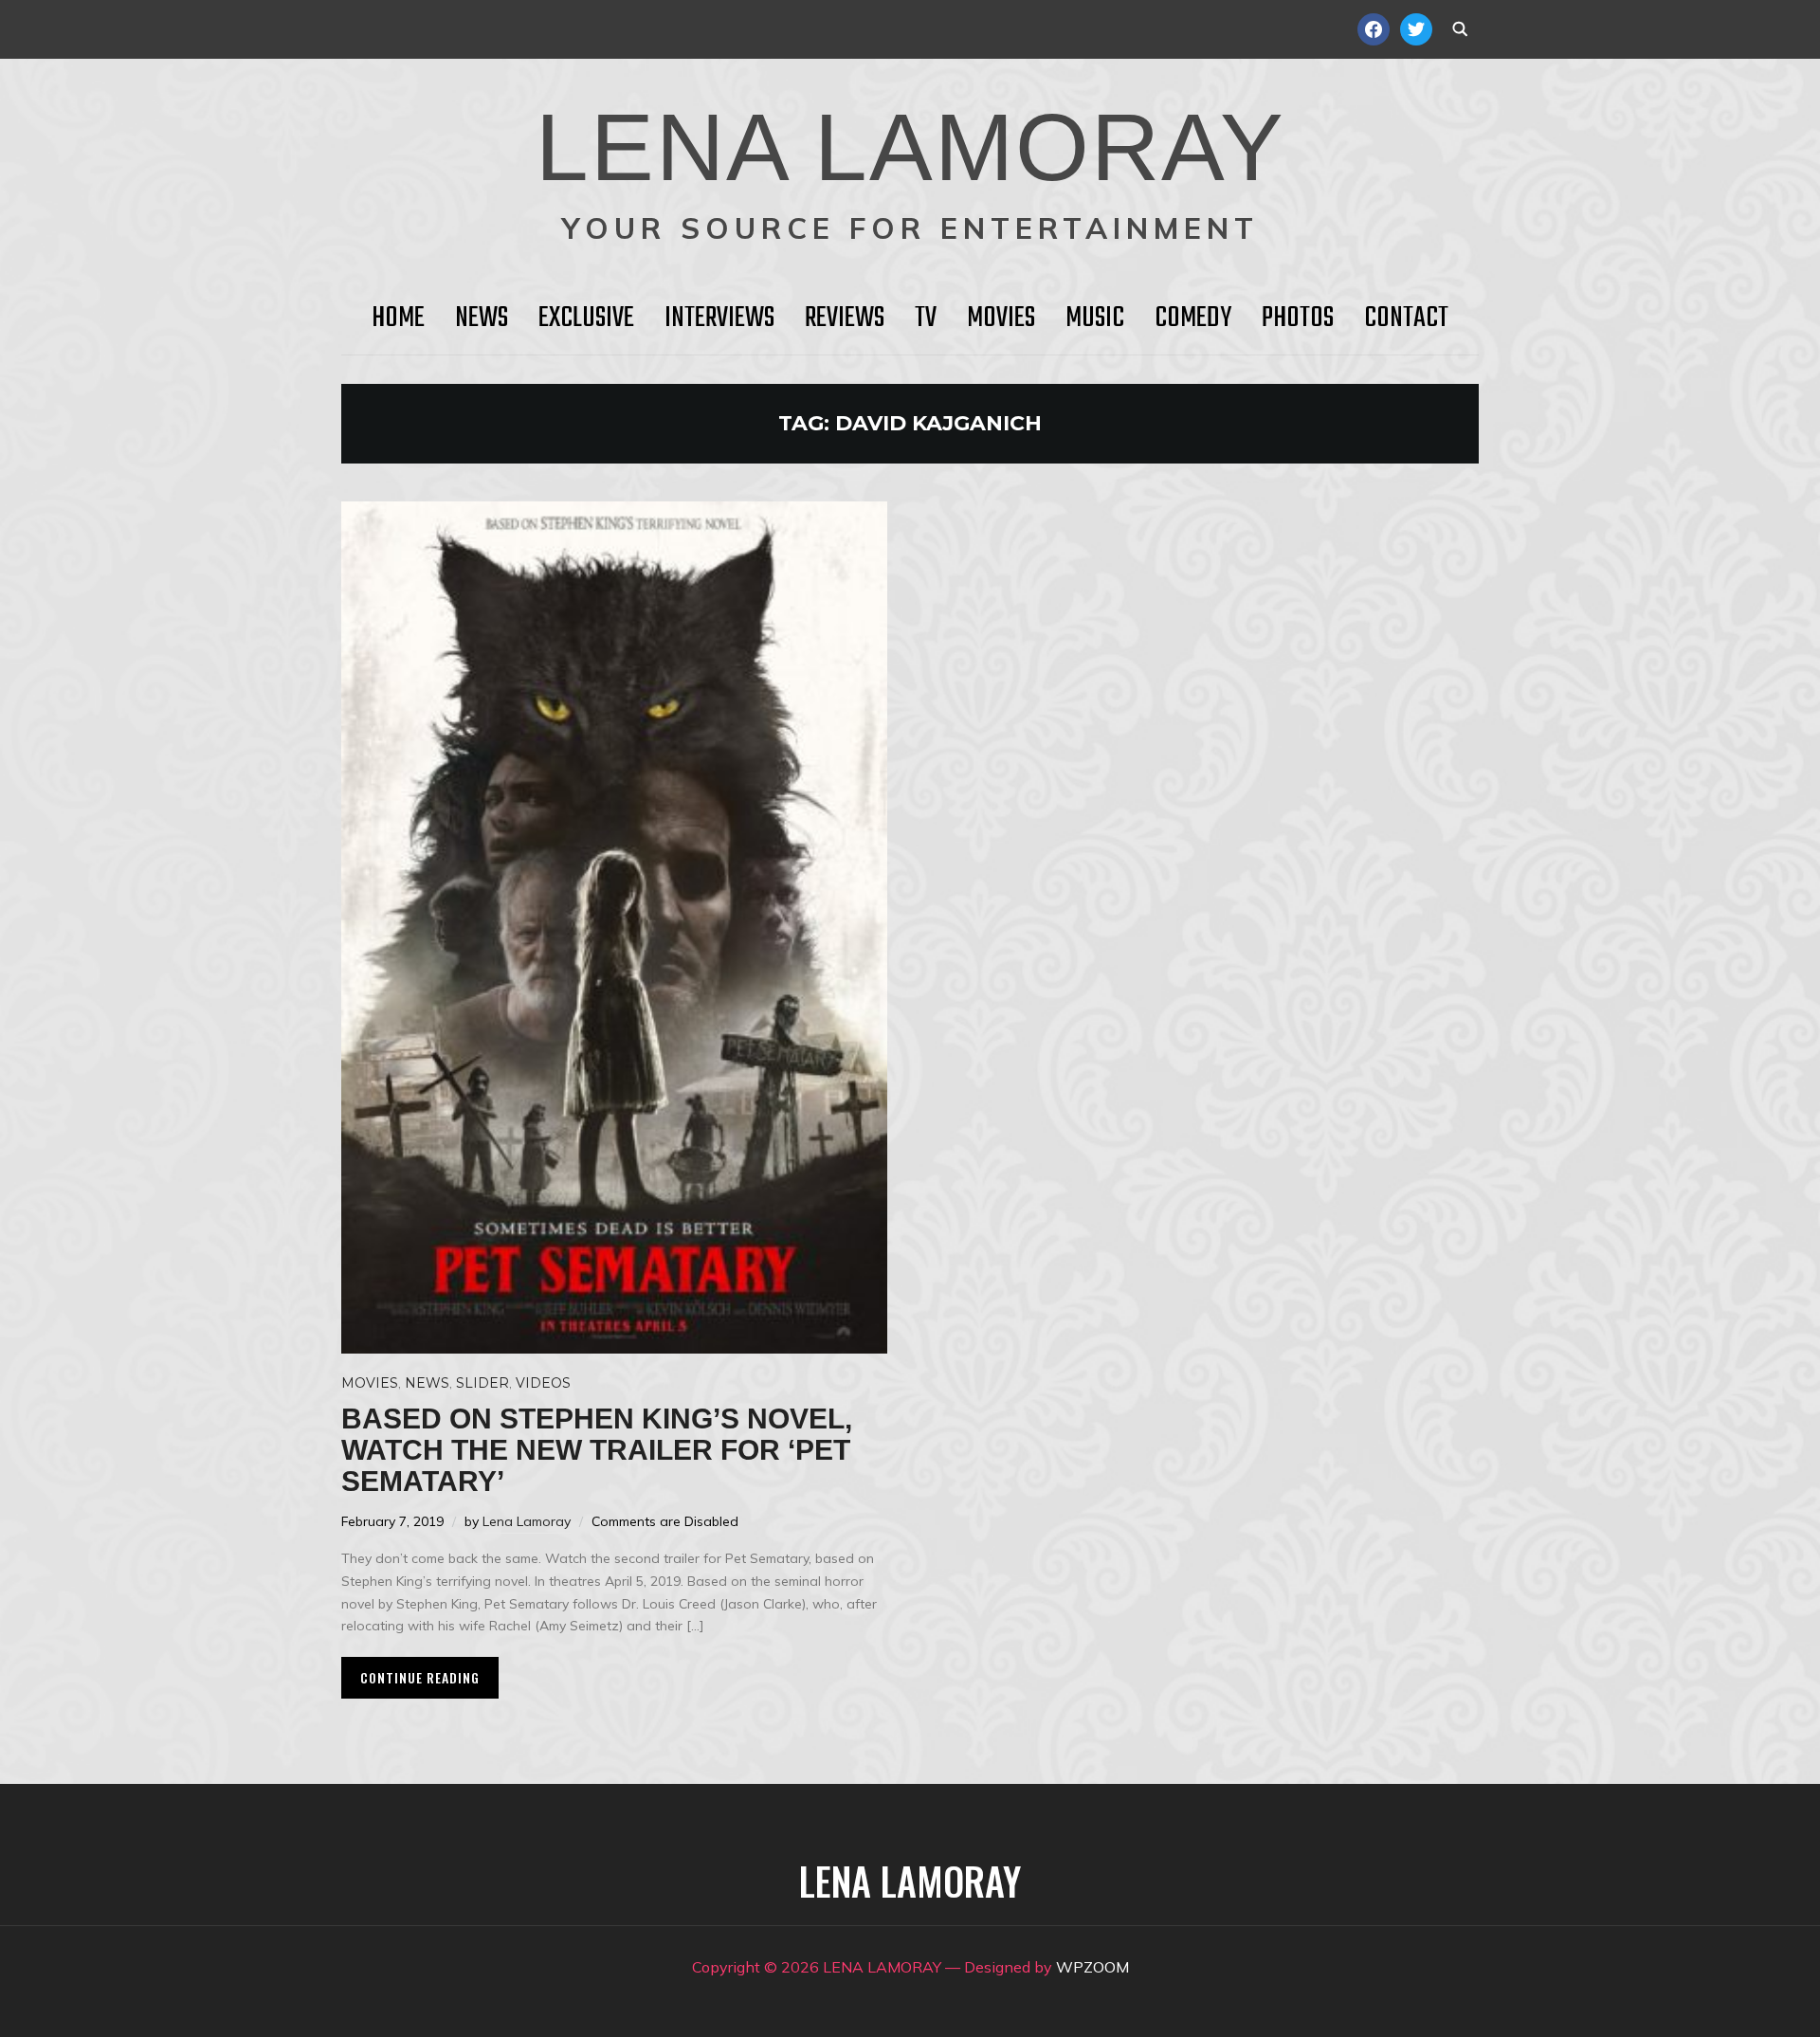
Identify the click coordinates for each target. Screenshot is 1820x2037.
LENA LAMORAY (910, 147)
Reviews (845, 318)
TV (926, 318)
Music (1095, 318)
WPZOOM (1092, 1967)
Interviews (719, 318)
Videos (543, 1383)
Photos (1298, 318)
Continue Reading (420, 1677)
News (482, 318)
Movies (1001, 318)
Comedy (1193, 318)
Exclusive (586, 318)
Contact (1406, 318)
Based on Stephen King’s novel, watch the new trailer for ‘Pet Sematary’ (597, 1450)
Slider (482, 1383)
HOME (398, 318)
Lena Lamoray (527, 1521)
